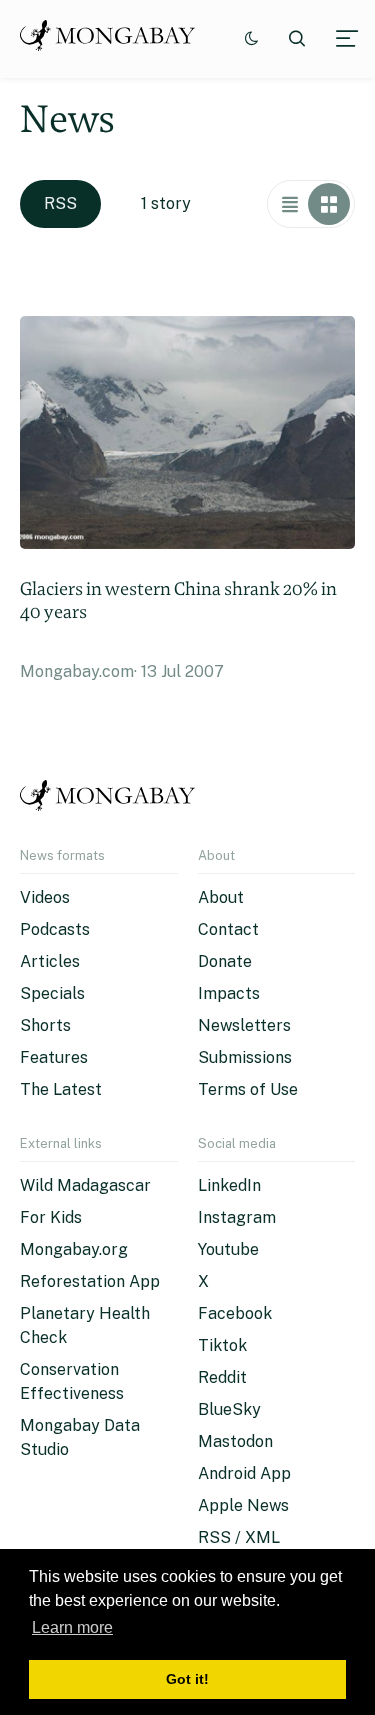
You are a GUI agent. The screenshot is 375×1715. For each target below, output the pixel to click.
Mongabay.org (74, 1249)
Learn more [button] (72, 1627)
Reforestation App (90, 1281)
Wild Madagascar (85, 1185)
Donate (225, 961)
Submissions (245, 1057)
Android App (244, 1473)
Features (54, 1057)
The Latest (61, 1089)
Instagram (237, 1217)
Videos (45, 897)
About (221, 897)
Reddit (222, 1377)
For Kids (51, 1217)
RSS (60, 203)
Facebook (235, 1313)
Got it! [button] (187, 1679)
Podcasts (55, 929)
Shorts (45, 1025)
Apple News (243, 1505)
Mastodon (235, 1441)
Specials (52, 993)
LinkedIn (229, 1185)
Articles (50, 961)
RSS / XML (239, 1537)
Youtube (228, 1249)
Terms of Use (248, 1089)
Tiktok (222, 1345)
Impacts (229, 993)
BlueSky (229, 1409)
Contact (228, 929)
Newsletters (244, 1025)
